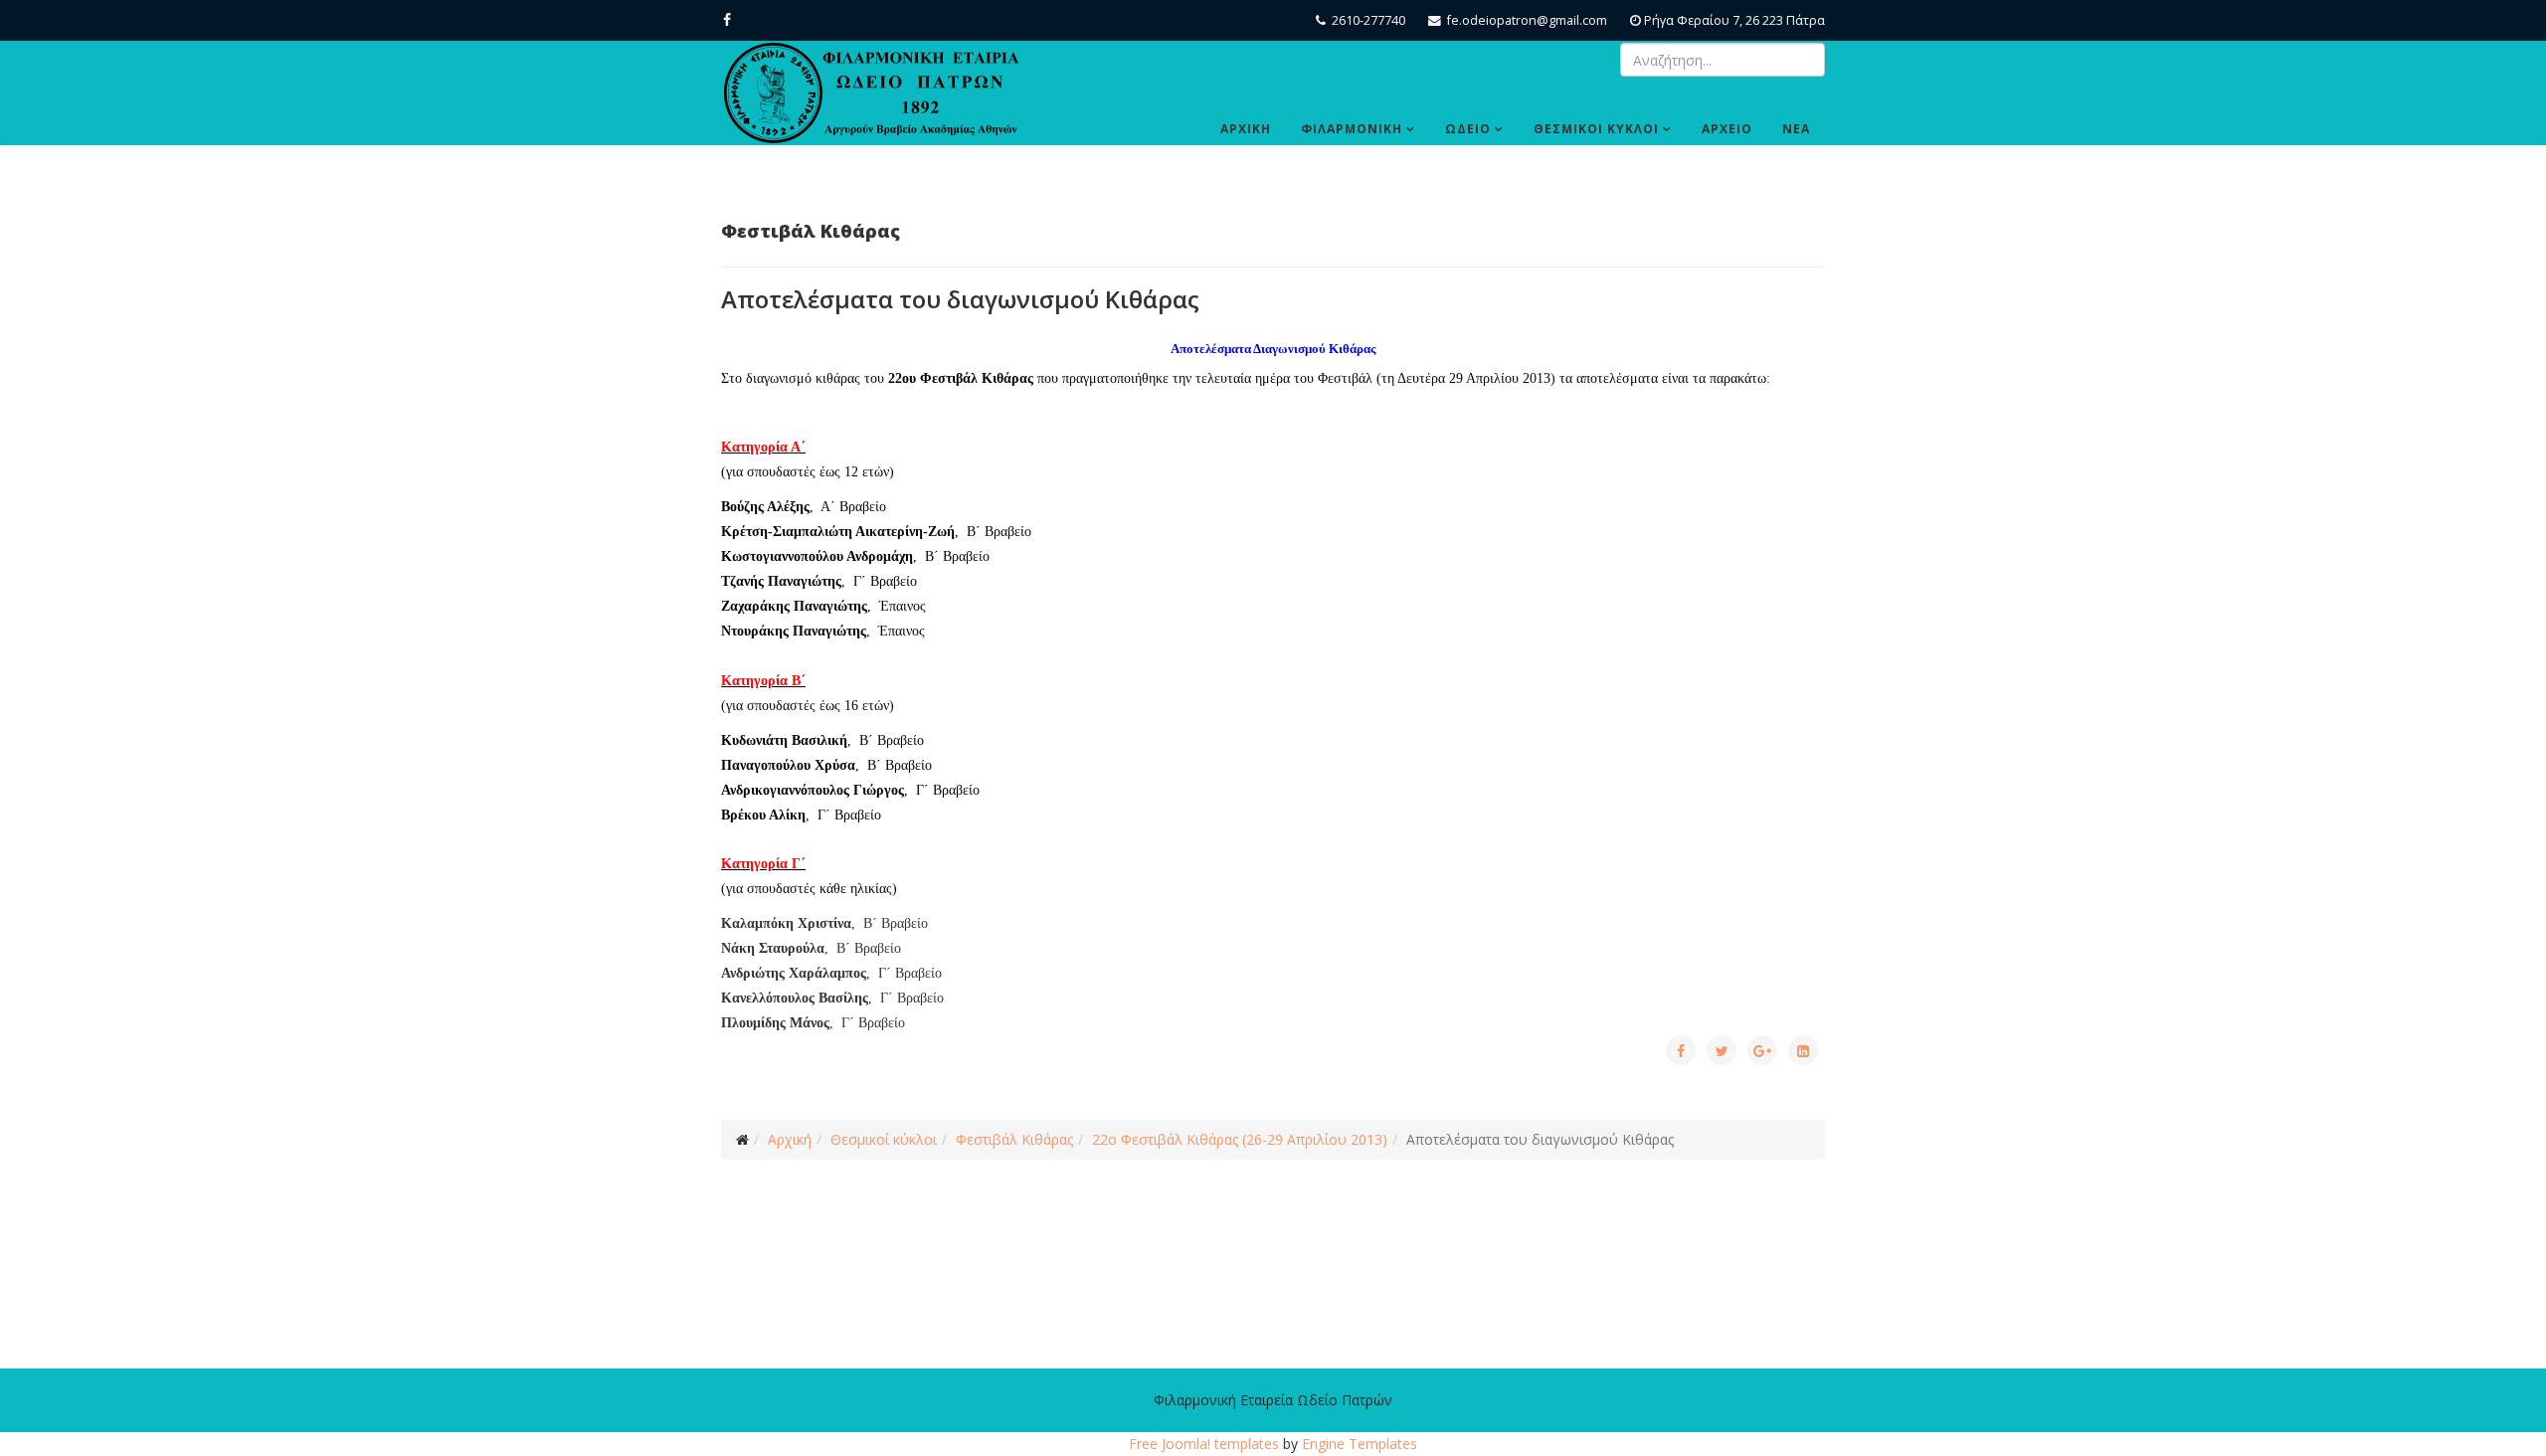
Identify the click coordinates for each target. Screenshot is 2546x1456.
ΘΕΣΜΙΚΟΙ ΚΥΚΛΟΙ (1596, 129)
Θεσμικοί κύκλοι (884, 1139)
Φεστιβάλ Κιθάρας (1014, 1139)
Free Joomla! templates (1204, 1444)
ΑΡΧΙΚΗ (1246, 129)
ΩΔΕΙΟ (1468, 129)
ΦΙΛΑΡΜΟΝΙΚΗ (1352, 129)
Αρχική (790, 1139)
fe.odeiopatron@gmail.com (1527, 20)
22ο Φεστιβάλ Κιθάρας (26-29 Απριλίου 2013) (1240, 1139)
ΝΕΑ (1796, 129)
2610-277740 (1368, 20)
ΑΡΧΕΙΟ (1727, 129)
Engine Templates (1360, 1444)
